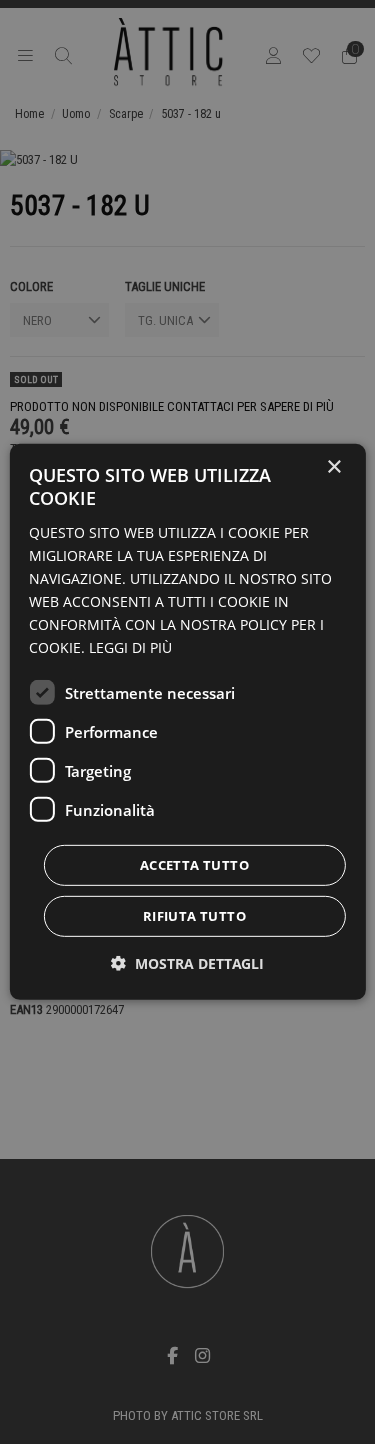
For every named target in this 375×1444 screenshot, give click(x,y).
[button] (187, 963)
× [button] (333, 467)
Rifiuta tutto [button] (194, 916)
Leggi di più (130, 647)
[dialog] (187, 722)
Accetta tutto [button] (194, 865)
